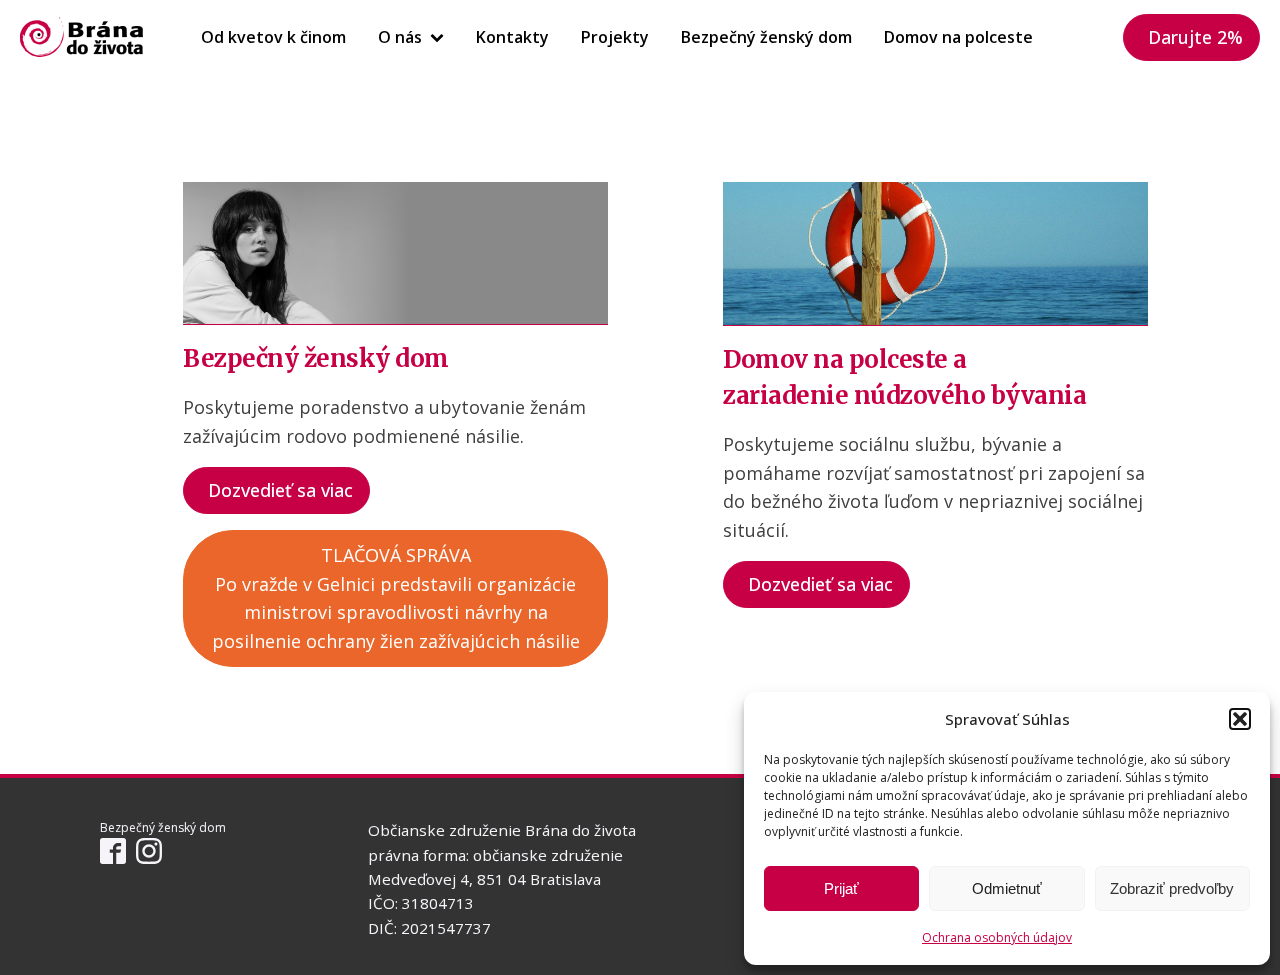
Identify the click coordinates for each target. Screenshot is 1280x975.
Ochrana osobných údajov (997, 937)
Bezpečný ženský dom (766, 37)
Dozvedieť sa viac (280, 490)
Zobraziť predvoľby (1172, 888)
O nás (400, 37)
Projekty (615, 37)
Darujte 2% (1195, 37)
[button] (1240, 719)
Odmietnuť (1007, 888)
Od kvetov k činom (273, 37)
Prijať (841, 888)
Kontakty (512, 37)
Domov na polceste (958, 37)
